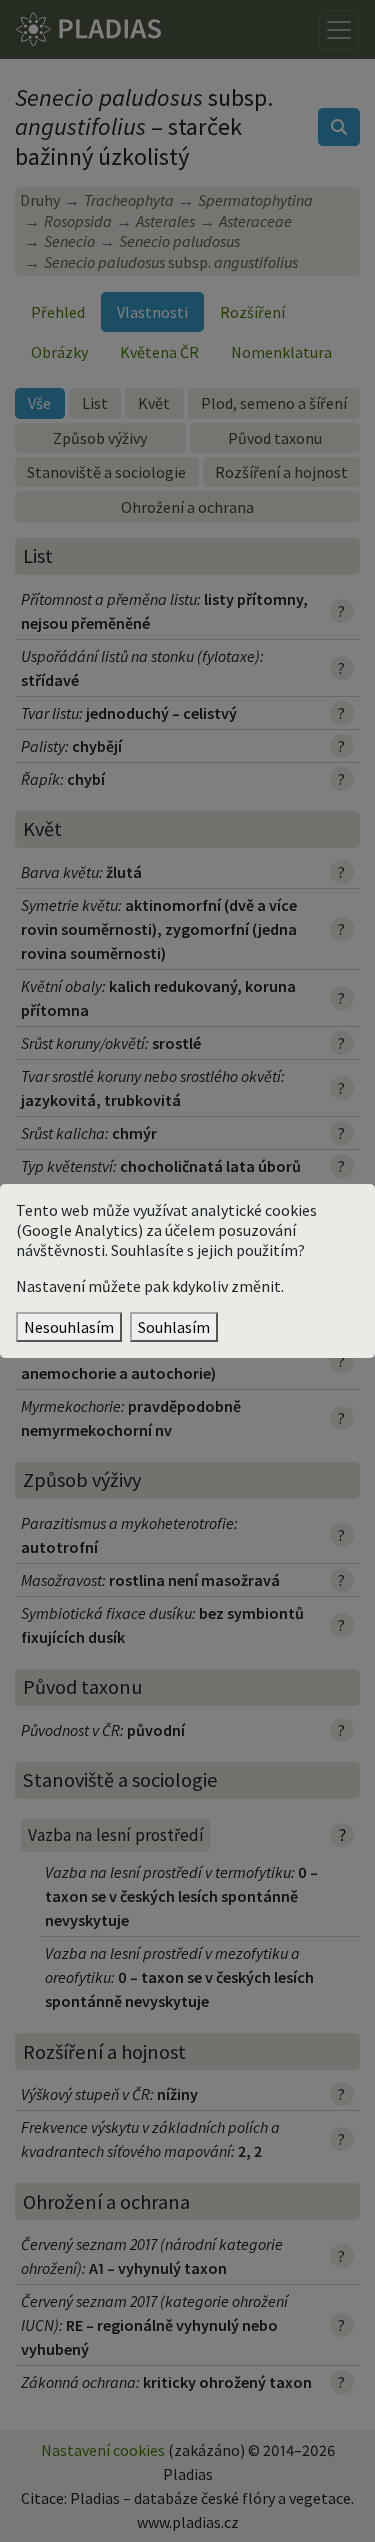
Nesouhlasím (69, 1327)
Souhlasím (174, 1327)
